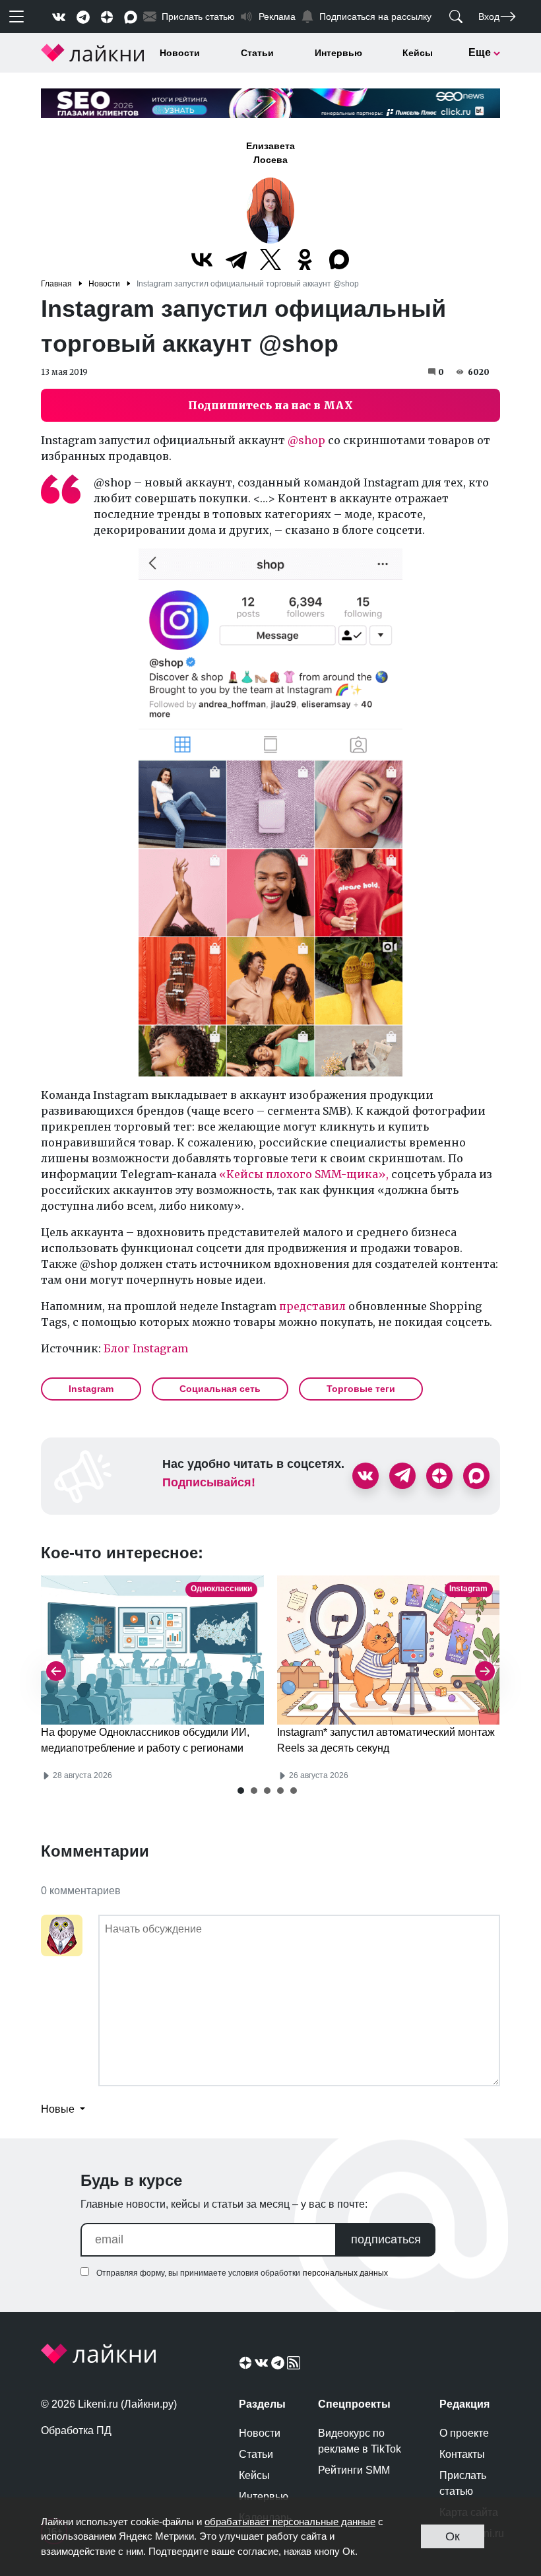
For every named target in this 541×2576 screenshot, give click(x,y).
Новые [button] (59, 2109)
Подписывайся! (209, 1482)
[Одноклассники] (305, 259)
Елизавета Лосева (270, 153)
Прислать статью (463, 2483)
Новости (180, 53)
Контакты (462, 2454)
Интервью (338, 53)
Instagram (91, 1389)
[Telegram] (236, 259)
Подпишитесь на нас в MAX (270, 405)
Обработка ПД (76, 2430)
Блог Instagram (146, 1348)
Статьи (257, 53)
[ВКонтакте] (202, 259)
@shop (306, 440)
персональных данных (345, 2273)
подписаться (386, 2239)
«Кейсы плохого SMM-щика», (304, 1174)
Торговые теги (361, 1389)
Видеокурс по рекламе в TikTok (360, 2441)
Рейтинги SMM (354, 2470)
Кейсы (418, 53)
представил (312, 1306)
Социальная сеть (220, 1389)
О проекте (464, 2433)
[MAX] (339, 259)
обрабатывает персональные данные (290, 2522)
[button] (241, 1791)
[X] (270, 259)
